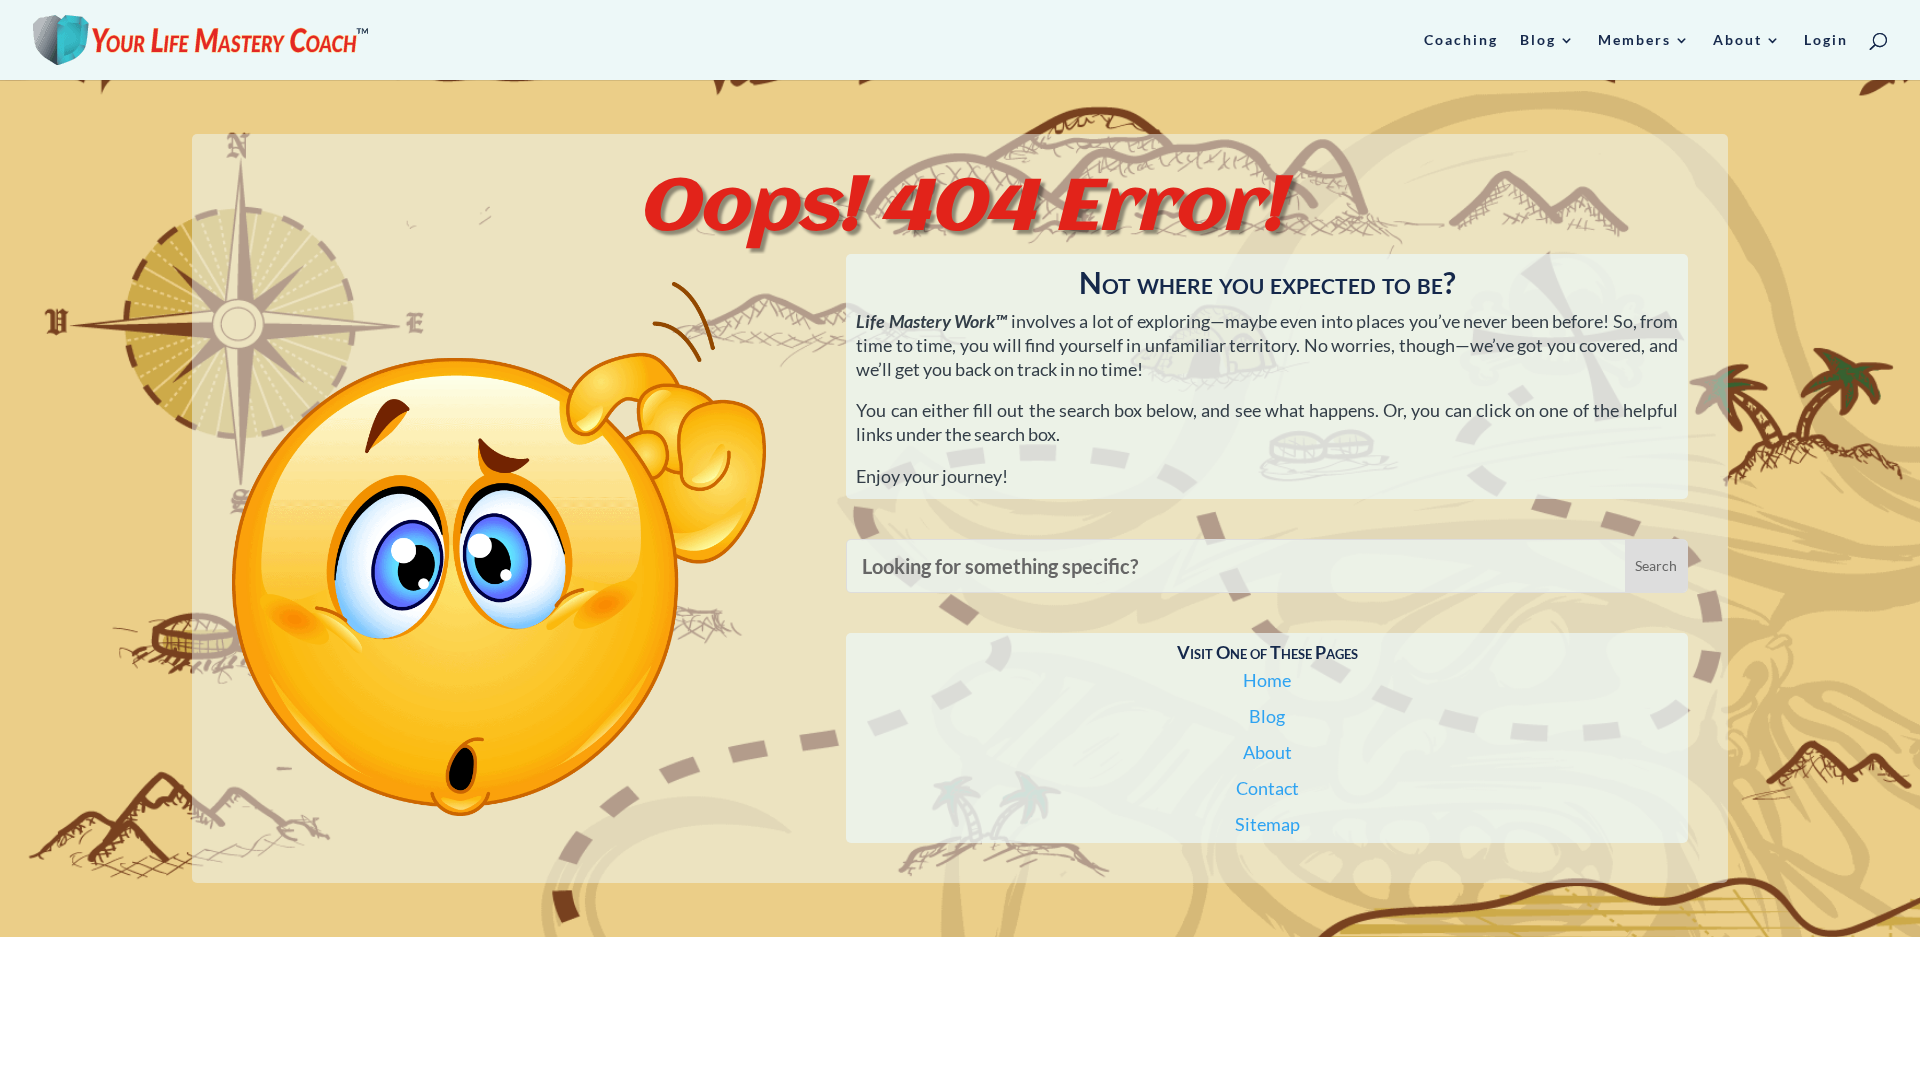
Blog (1267, 716)
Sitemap (1267, 824)
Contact (1267, 788)
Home (1267, 680)
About (1267, 752)
